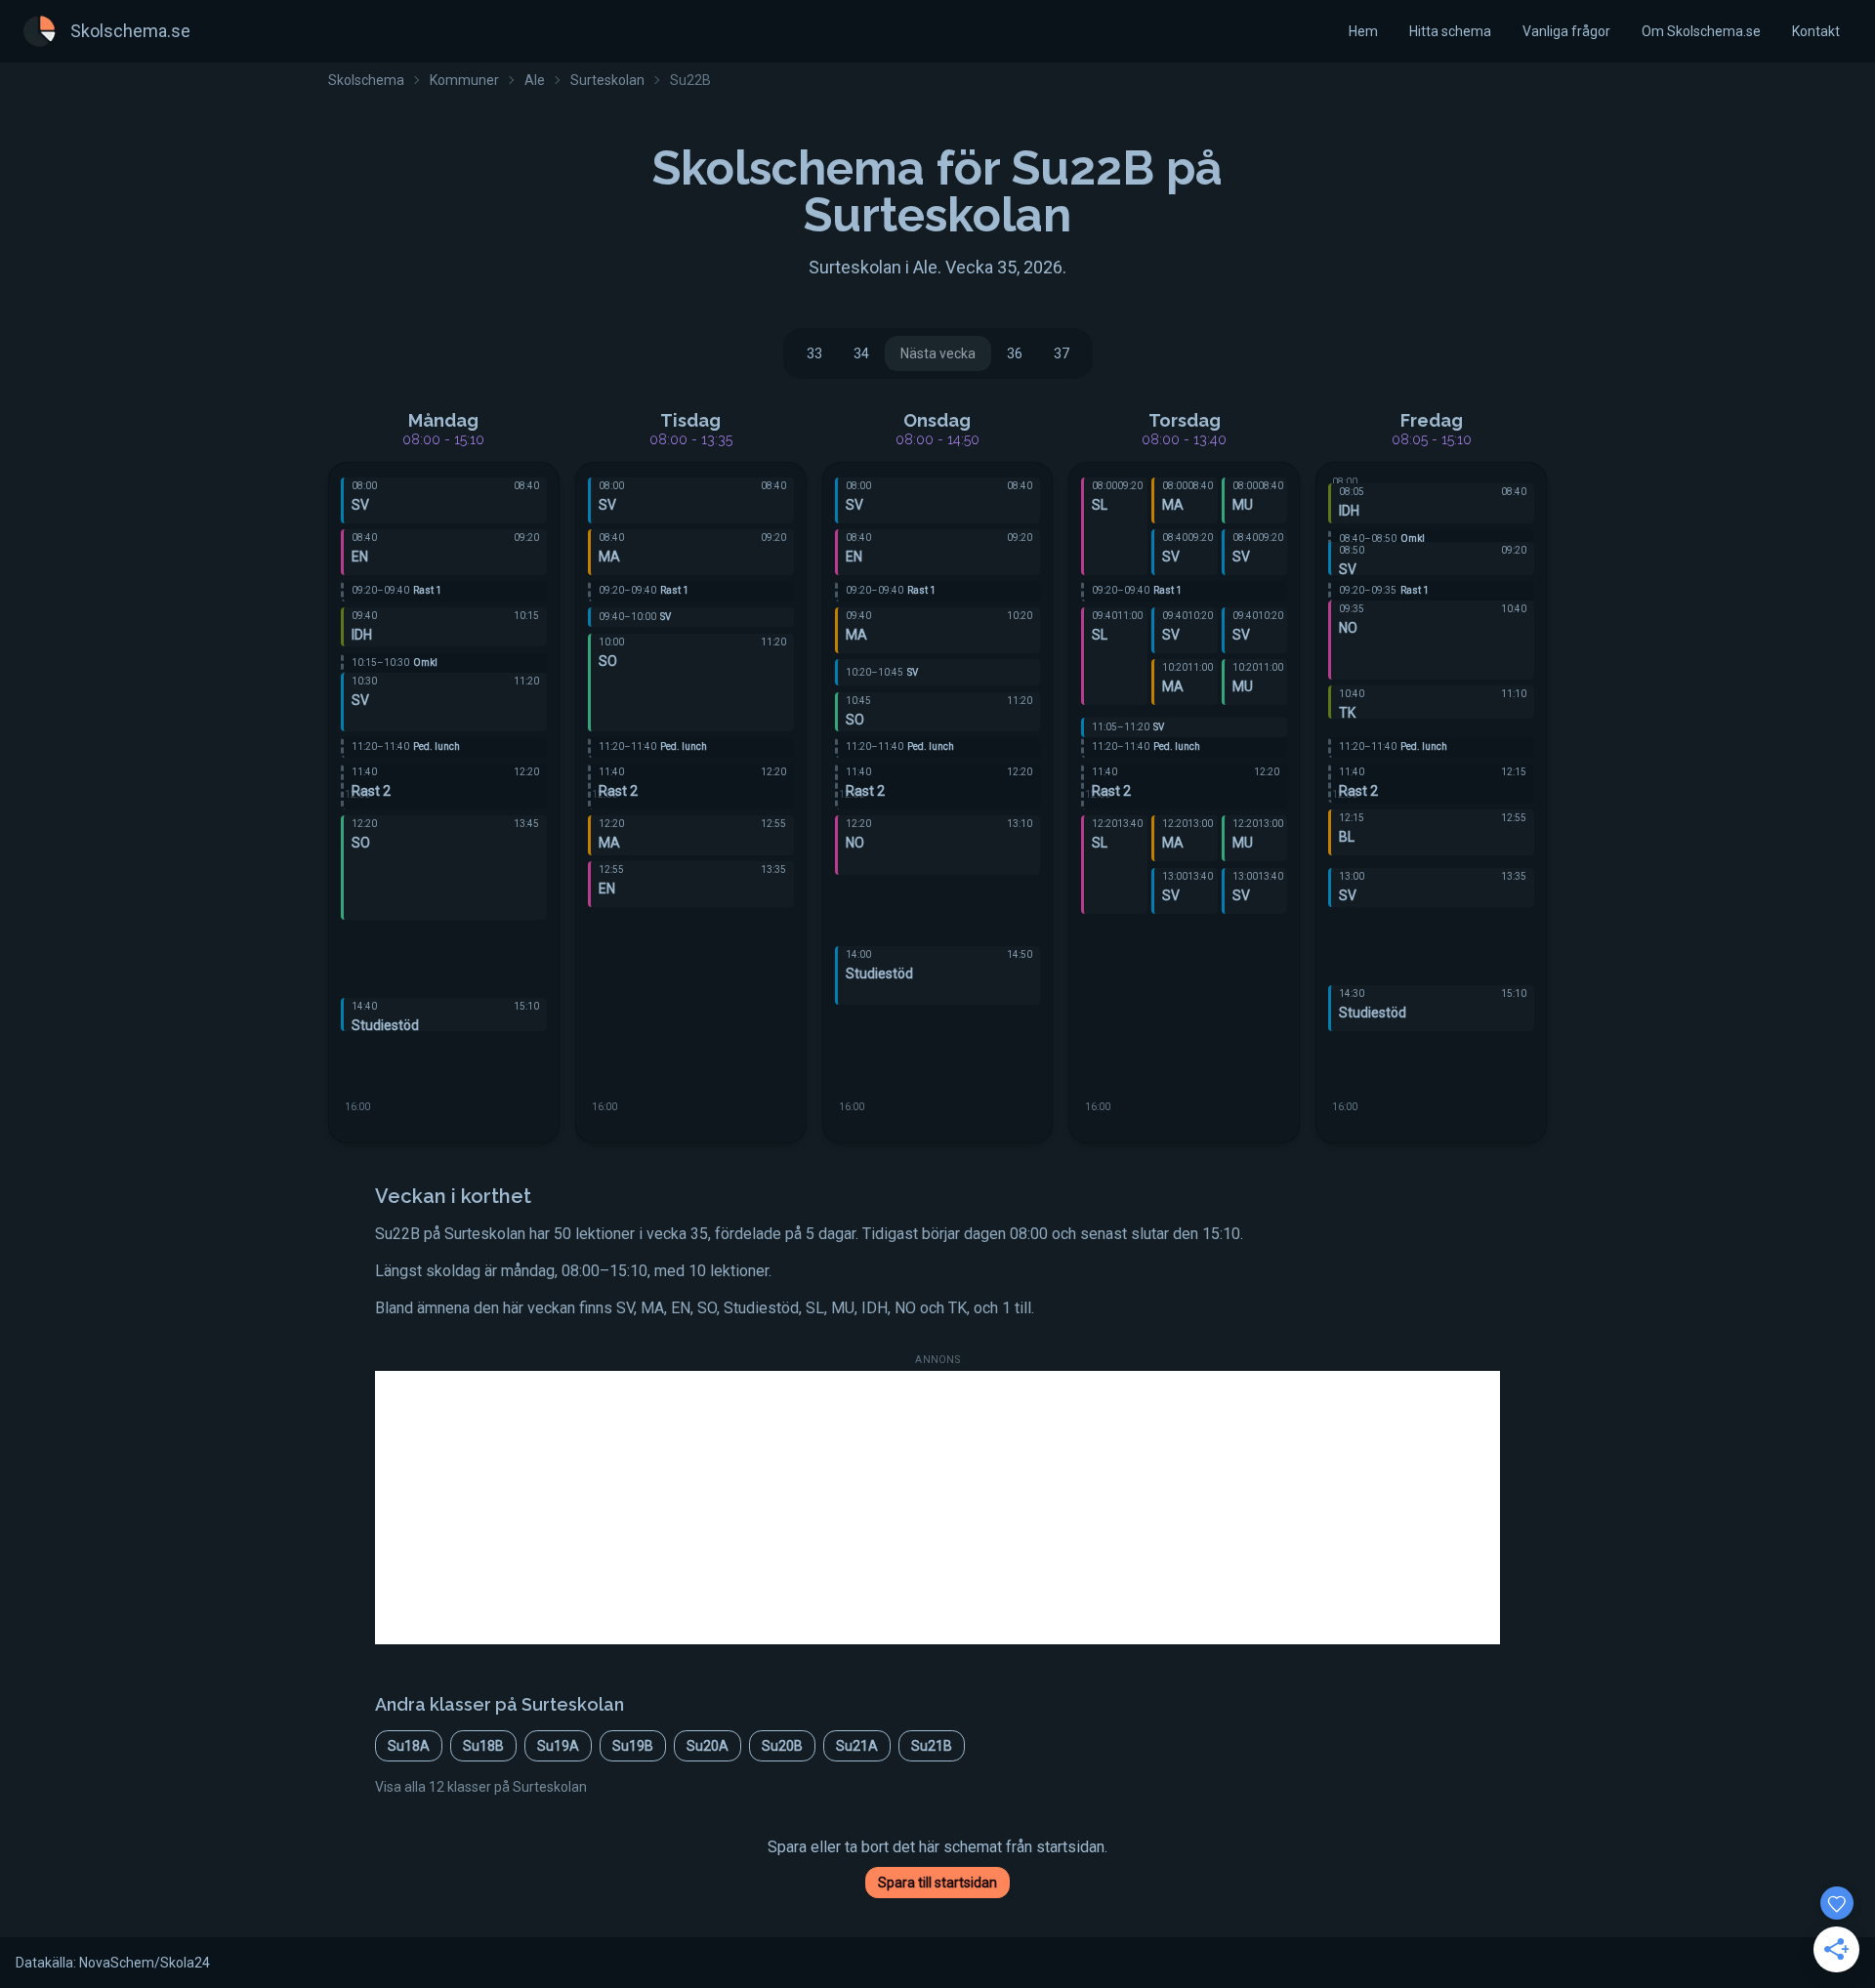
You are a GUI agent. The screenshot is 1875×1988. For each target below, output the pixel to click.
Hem (1363, 31)
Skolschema (366, 80)
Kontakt (1816, 31)
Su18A (409, 1746)
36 (1015, 353)
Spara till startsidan (937, 1883)
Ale (535, 80)
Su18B (483, 1746)
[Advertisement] (937, 1508)
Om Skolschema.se (1701, 31)
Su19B (633, 1746)
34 (861, 353)
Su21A (857, 1746)
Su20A (708, 1746)
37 (1062, 353)
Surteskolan (607, 80)
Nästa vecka (938, 353)
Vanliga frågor (1566, 31)
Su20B (782, 1746)
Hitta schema (1450, 31)
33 (814, 353)
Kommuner (464, 80)
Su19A (558, 1746)
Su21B (932, 1746)
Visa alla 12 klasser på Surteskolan (481, 1787)
